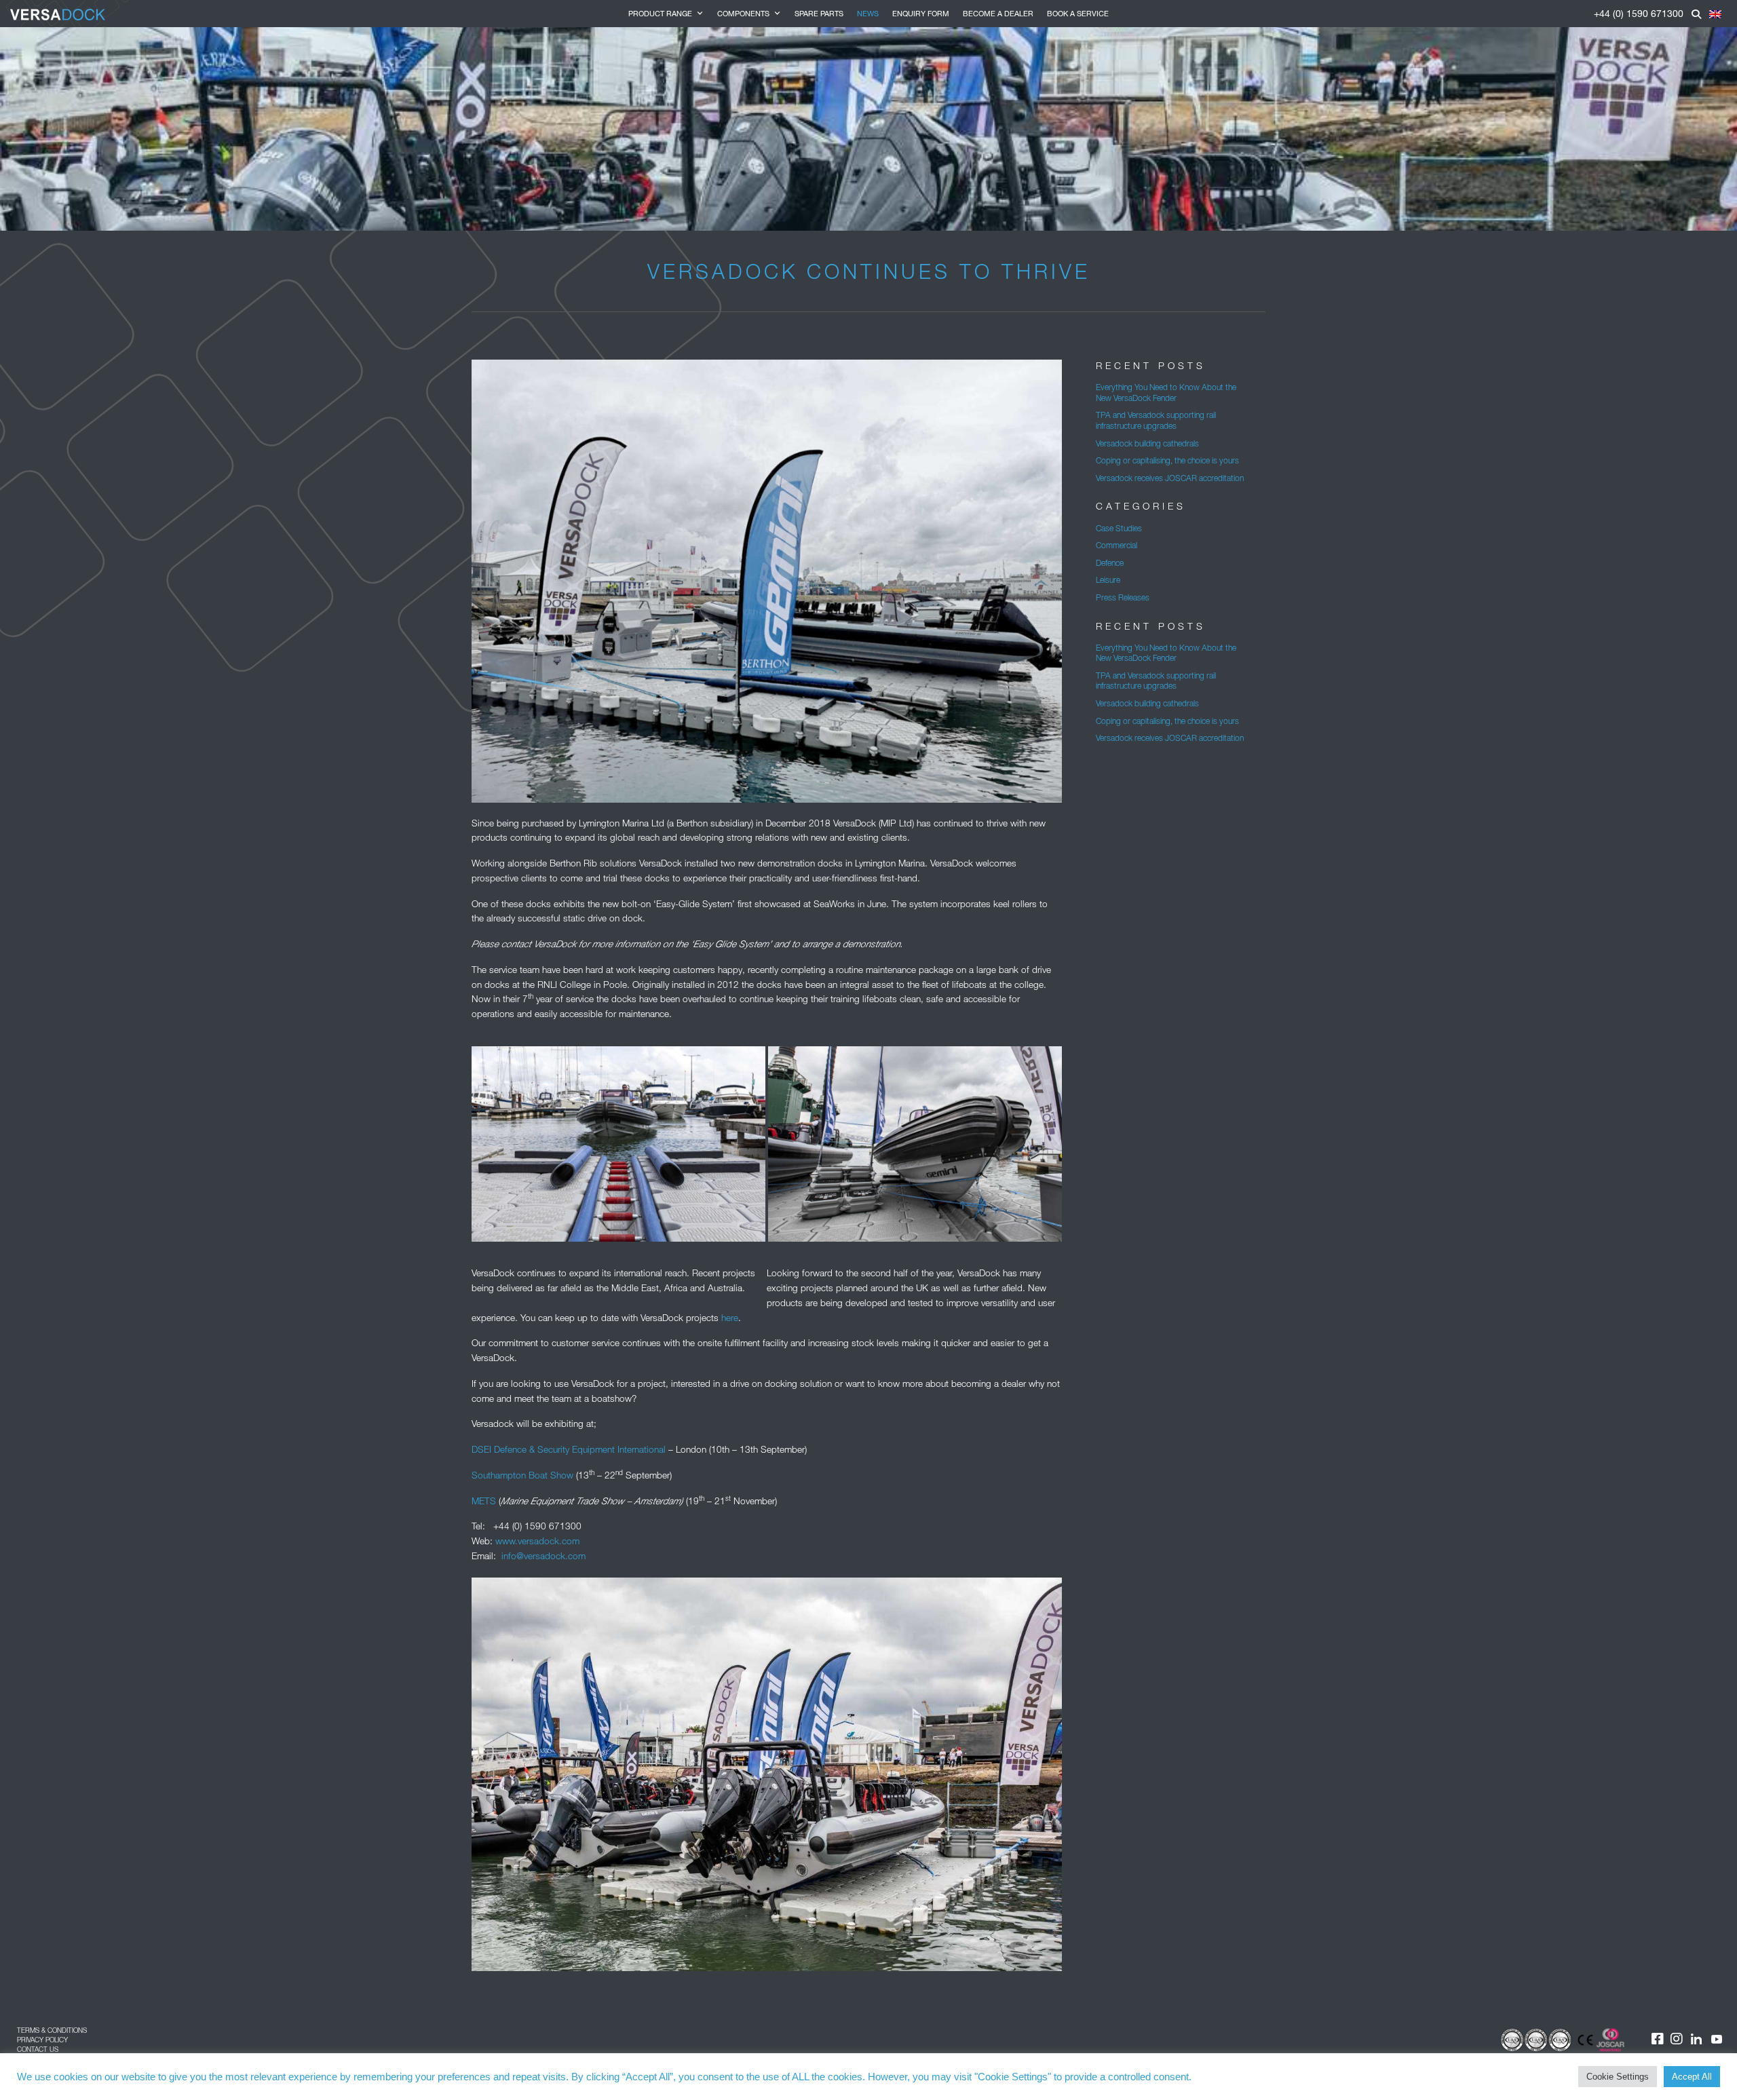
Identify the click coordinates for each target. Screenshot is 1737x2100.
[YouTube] (1717, 2039)
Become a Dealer (998, 13)
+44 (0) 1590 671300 (1639, 13)
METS (484, 1501)
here (730, 1318)
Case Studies (1119, 528)
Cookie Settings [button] (1618, 2077)
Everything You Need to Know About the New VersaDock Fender (1166, 393)
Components (743, 13)
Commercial (1116, 545)
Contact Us (38, 2049)
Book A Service (1078, 13)
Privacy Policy (42, 2040)
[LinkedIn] (1696, 2039)
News (868, 13)
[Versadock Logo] (58, 14)
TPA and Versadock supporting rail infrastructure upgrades (1156, 420)
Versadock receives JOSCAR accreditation (1170, 478)
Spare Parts (819, 13)
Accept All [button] (1692, 2077)
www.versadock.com (537, 1541)
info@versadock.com (543, 1556)
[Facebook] (1649, 2039)
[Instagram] (1677, 2039)
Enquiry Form (921, 13)
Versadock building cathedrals (1147, 443)
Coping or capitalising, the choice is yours (1167, 460)
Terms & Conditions (52, 2030)
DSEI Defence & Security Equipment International (569, 1449)
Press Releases (1123, 597)
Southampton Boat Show (522, 1475)
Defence (1110, 563)
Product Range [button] (660, 13)
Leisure (1108, 580)
